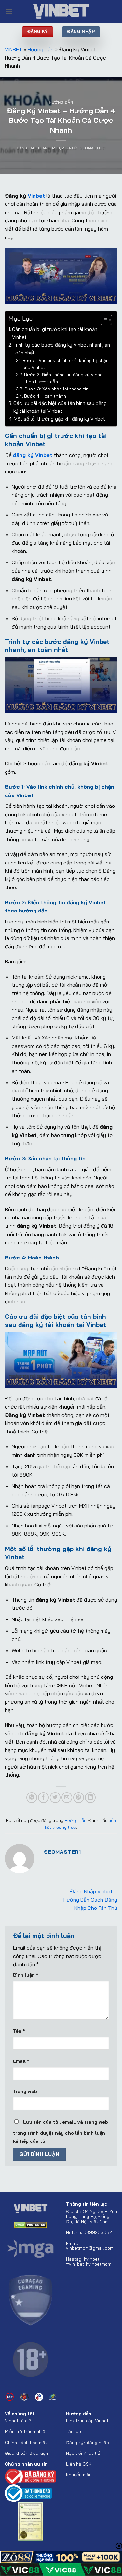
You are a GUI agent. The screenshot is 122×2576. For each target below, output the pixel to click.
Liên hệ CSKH (80, 2464)
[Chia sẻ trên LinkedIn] (90, 1798)
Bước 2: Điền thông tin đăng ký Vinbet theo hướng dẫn (64, 378)
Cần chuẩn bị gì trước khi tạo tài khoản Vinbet (55, 333)
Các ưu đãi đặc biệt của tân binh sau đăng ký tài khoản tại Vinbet (60, 407)
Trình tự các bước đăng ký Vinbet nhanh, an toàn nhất (62, 349)
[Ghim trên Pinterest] (79, 1798)
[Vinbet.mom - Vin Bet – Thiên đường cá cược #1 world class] (61, 11)
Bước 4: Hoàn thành (45, 396)
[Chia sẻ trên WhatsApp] (32, 1798)
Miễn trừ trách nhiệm (27, 2431)
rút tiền (95, 2453)
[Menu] (9, 11)
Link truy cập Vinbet (87, 2421)
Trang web (25, 2091)
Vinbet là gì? (18, 2421)
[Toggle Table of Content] (103, 320)
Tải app (74, 2431)
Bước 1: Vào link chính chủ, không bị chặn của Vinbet (66, 364)
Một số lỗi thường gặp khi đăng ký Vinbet (59, 419)
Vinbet (36, 196)
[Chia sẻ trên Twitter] (55, 1798)
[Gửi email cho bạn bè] (67, 1798)
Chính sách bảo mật (26, 2442)
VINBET (14, 49)
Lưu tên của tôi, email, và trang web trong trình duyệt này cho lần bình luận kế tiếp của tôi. (61, 2132)
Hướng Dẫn (41, 49)
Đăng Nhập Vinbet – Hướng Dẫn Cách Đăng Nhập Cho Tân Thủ (90, 1900)
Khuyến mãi (78, 2474)
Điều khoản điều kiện (27, 2453)
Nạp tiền (75, 2453)
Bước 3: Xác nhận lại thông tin (56, 389)
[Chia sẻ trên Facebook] (43, 1798)
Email (21, 2061)
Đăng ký (75, 2442)
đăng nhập (98, 2442)
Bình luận (26, 1975)
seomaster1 (93, 148)
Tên (19, 2031)
